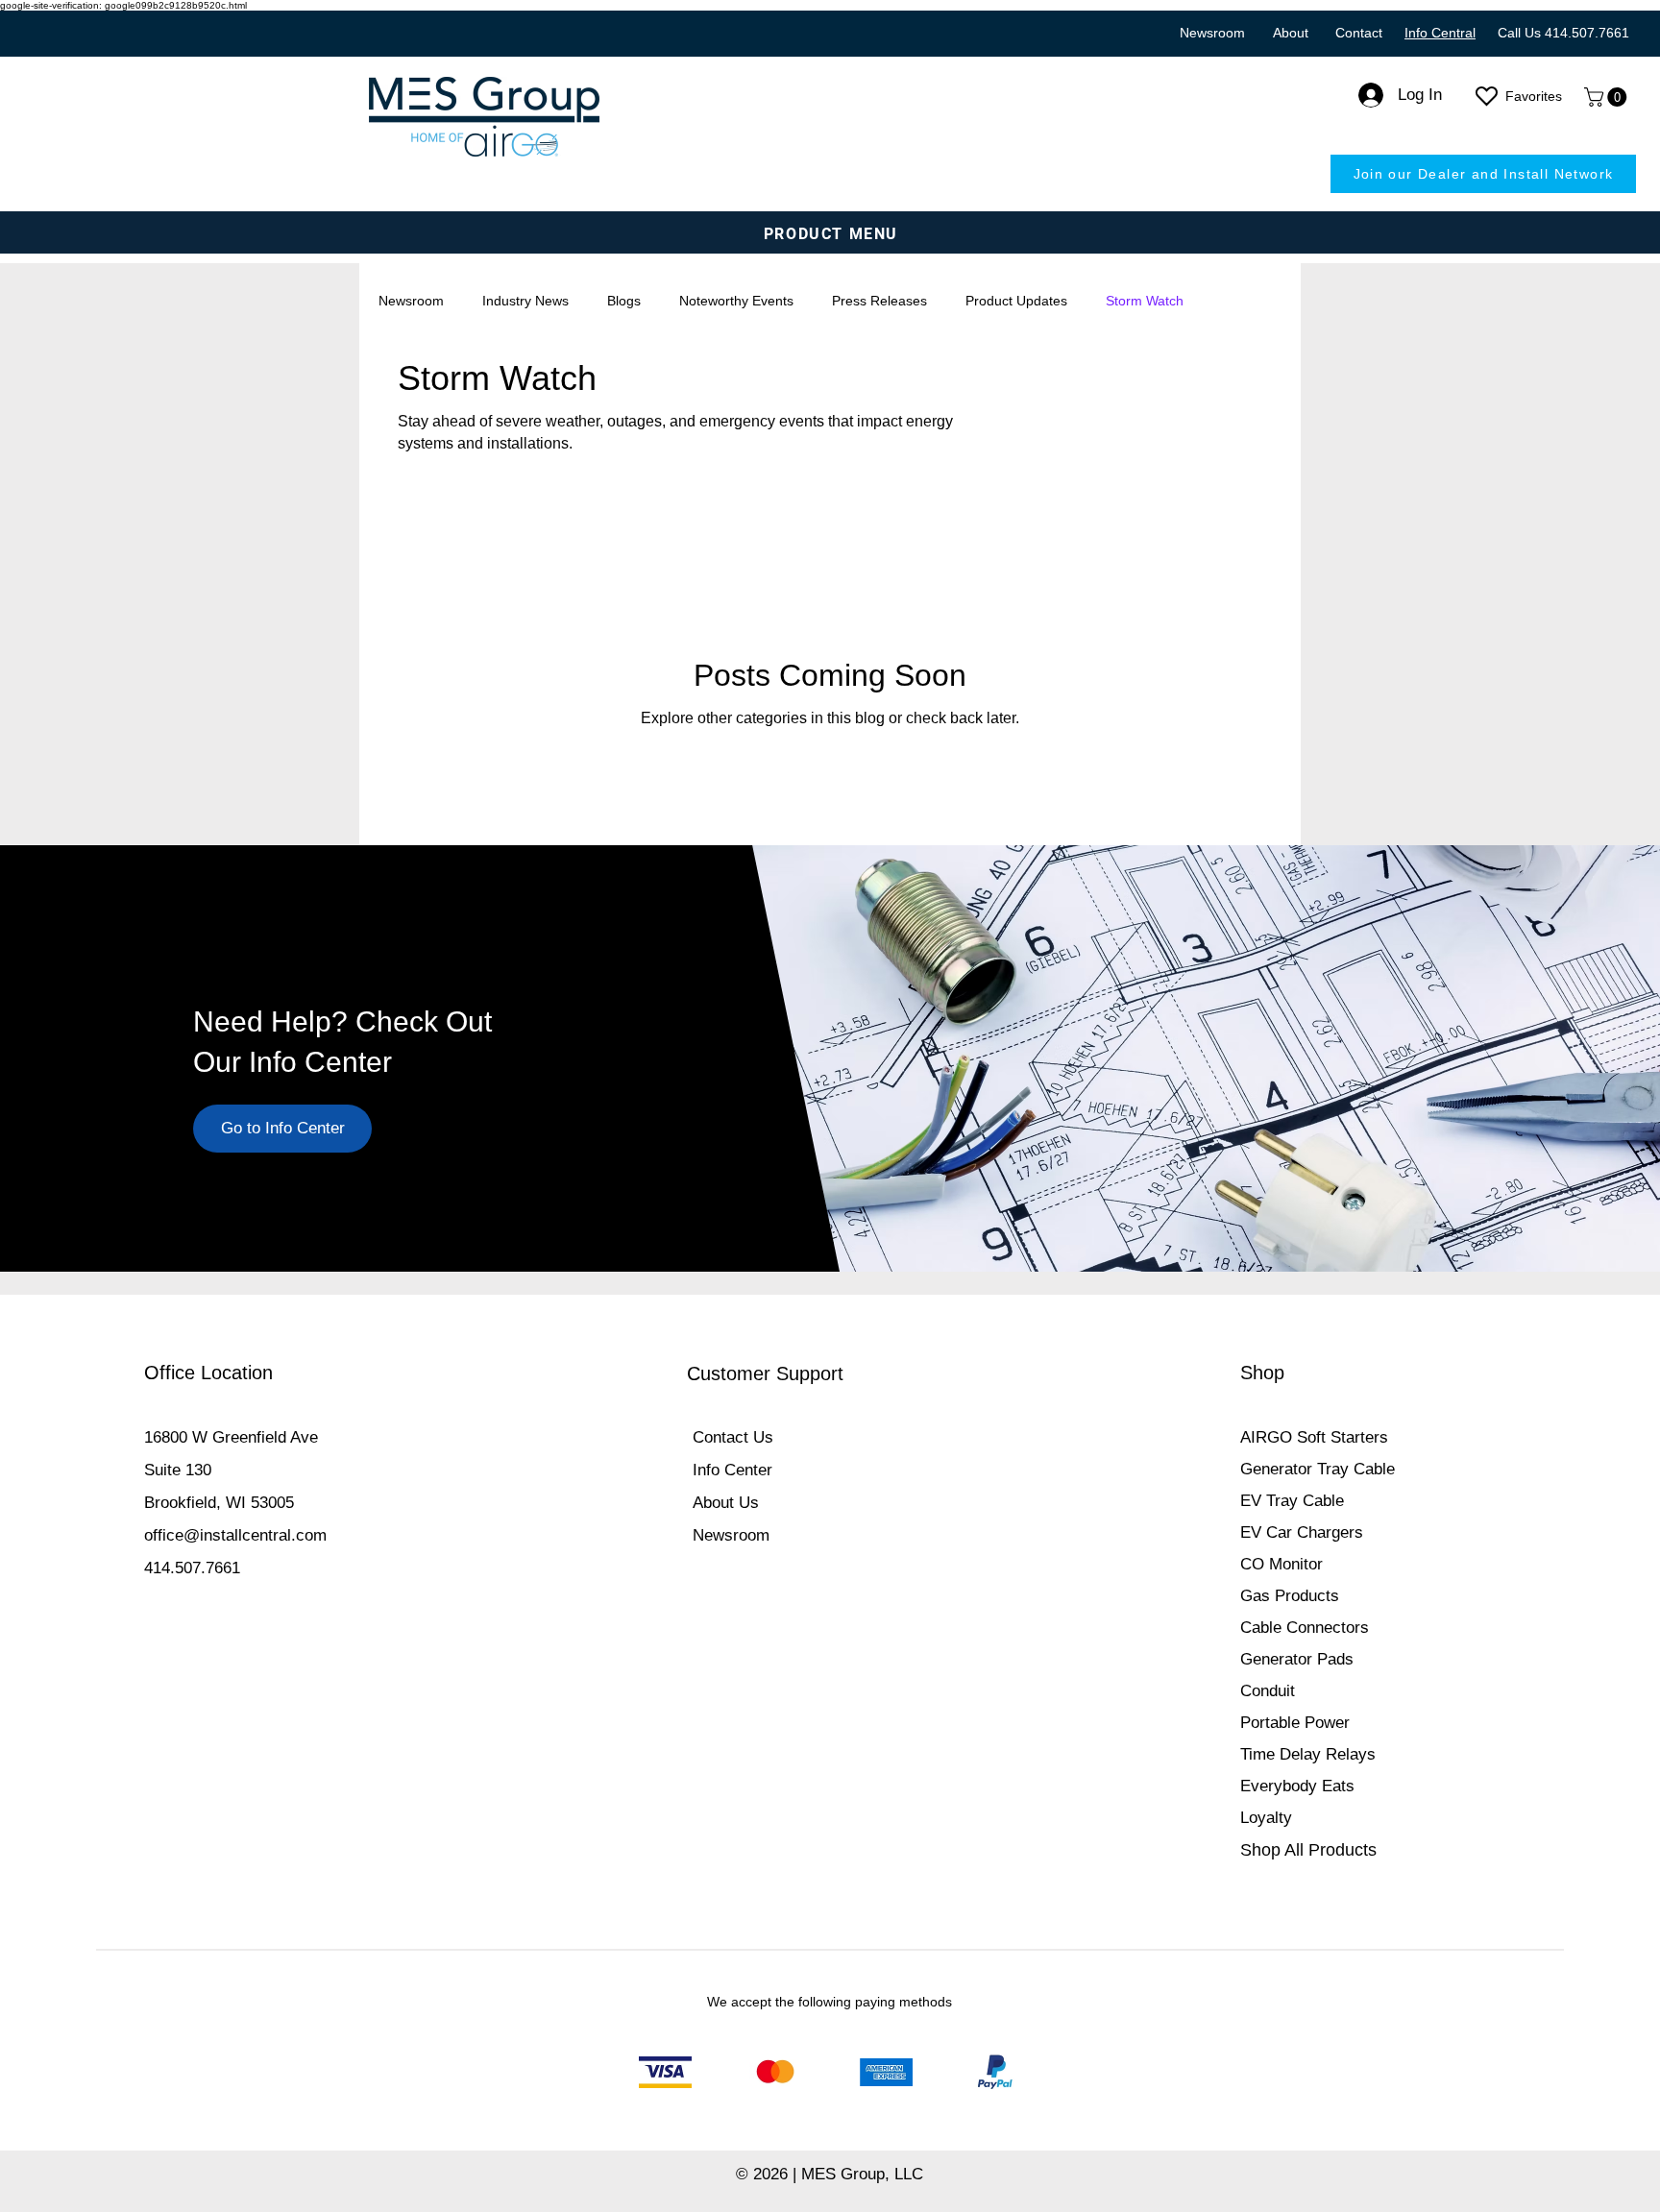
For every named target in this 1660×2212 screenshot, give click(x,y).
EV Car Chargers (1302, 1532)
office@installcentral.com (235, 1535)
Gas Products (1290, 1596)
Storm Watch (1145, 301)
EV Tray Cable (1292, 1501)
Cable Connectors (1305, 1628)
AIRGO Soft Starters (1314, 1437)
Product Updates (1016, 301)
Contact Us (733, 1437)
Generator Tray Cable (1318, 1469)
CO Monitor (1282, 1564)
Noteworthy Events (736, 301)
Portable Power (1295, 1723)
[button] (1608, 97)
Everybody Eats (1297, 1786)
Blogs (624, 301)
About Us (726, 1503)
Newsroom (411, 301)
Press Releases (879, 301)
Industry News (525, 301)
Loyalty (1266, 1818)
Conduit (1268, 1691)
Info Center (732, 1470)
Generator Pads (1297, 1659)
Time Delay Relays (1308, 1754)
